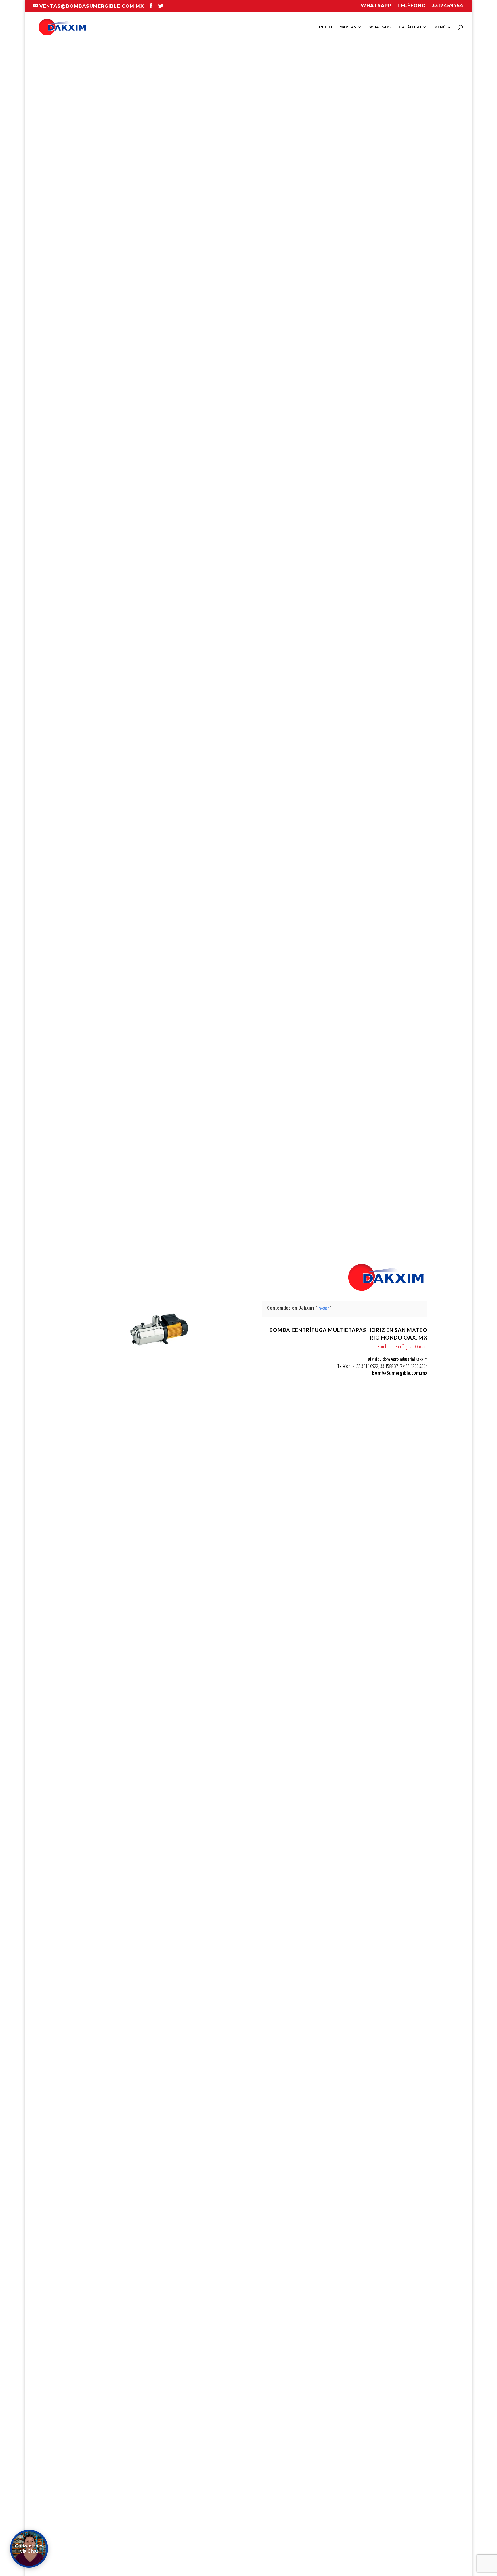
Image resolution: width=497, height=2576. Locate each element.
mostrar (324, 1308)
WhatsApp (381, 27)
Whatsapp (376, 6)
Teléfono (412, 6)
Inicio (326, 27)
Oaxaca (421, 1346)
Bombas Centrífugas (394, 1346)
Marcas (348, 27)
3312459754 (448, 6)
